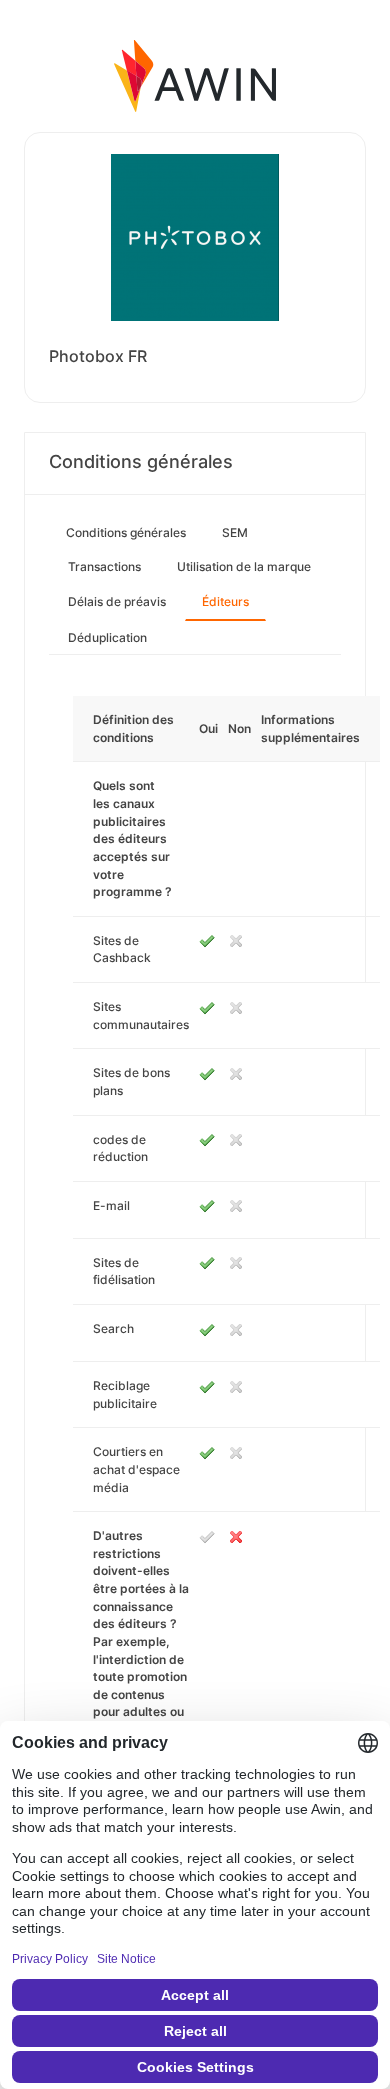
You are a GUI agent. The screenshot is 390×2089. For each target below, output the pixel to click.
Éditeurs (225, 601)
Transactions (104, 566)
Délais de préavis (117, 601)
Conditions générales (126, 532)
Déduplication (107, 637)
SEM (235, 532)
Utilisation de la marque (244, 566)
